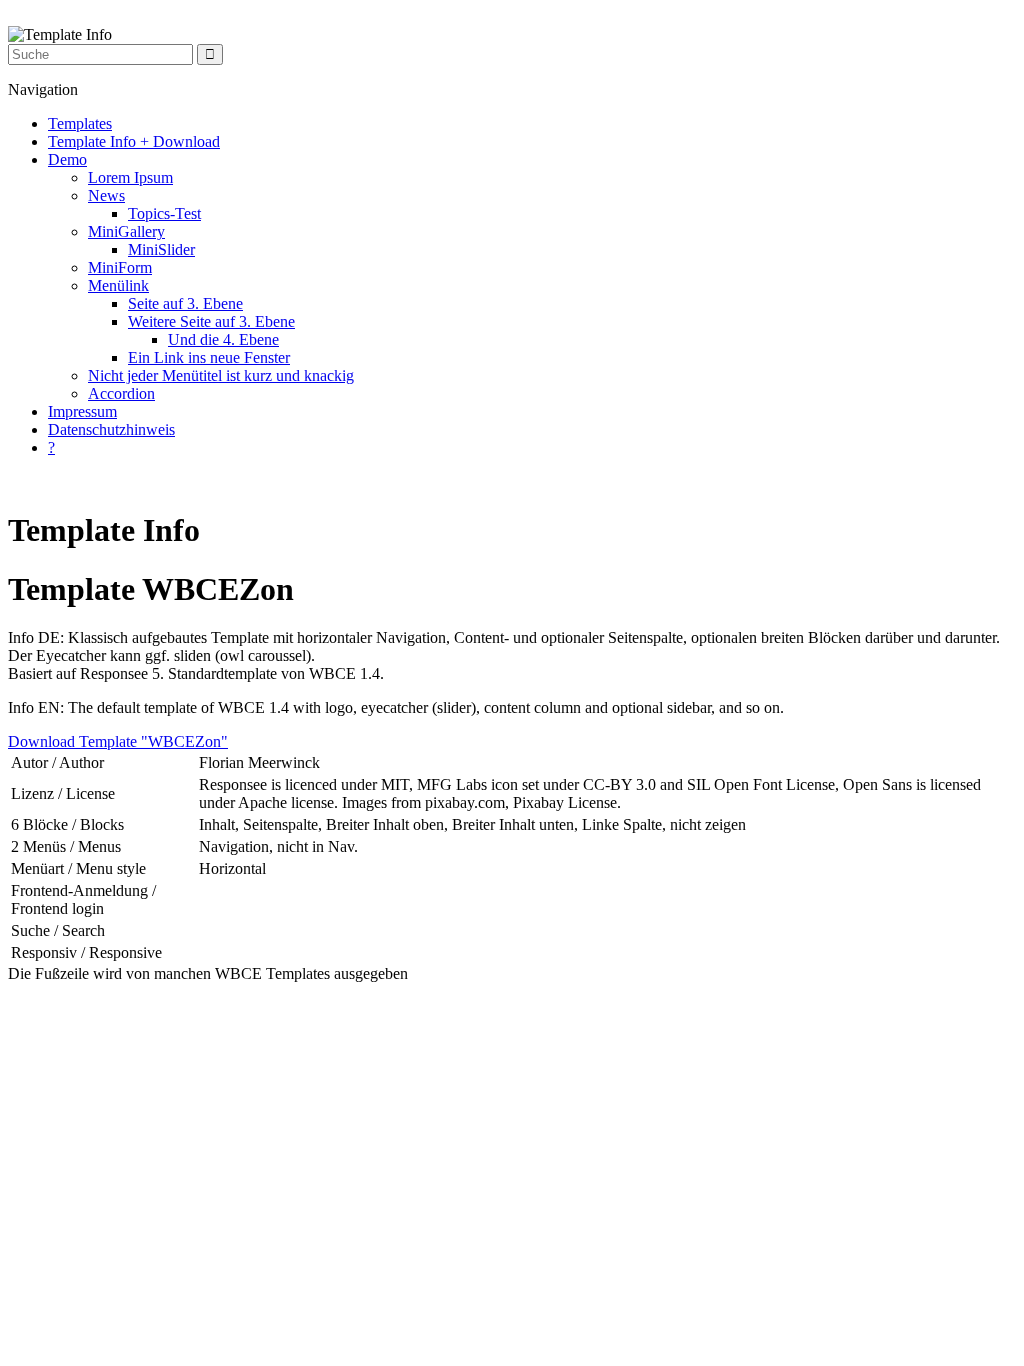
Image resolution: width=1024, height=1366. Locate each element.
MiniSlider (161, 249)
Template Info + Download (134, 141)
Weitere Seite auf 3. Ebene (211, 321)
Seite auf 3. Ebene (185, 303)
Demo (67, 159)
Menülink (118, 285)
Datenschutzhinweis (111, 429)
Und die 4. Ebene (223, 339)
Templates (80, 123)
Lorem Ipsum (130, 177)
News (106, 195)
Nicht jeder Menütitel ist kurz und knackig (221, 375)
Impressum (82, 411)
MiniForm (120, 267)
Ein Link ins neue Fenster (209, 357)
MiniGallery (126, 231)
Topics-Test (164, 213)
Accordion (121, 393)
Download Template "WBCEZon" (118, 741)
